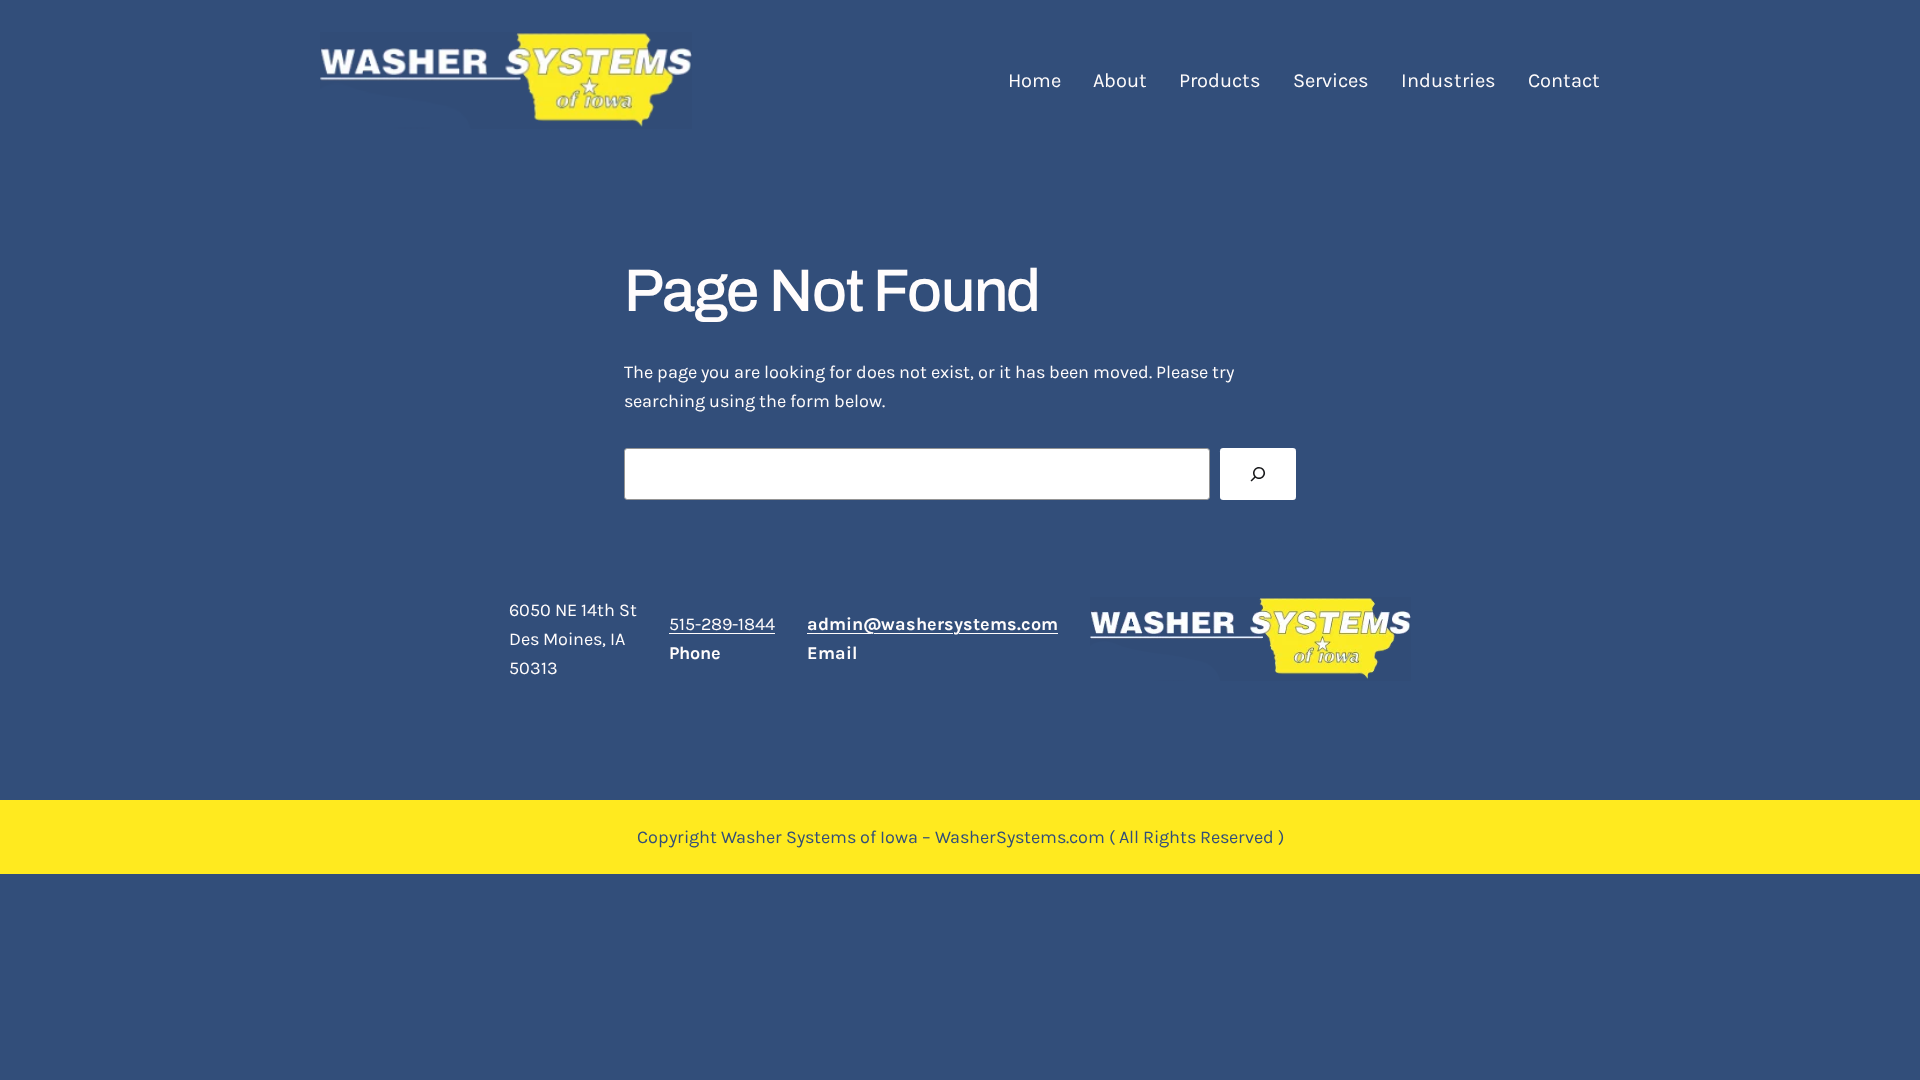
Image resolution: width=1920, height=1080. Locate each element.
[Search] (1258, 474)
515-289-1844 (722, 624)
